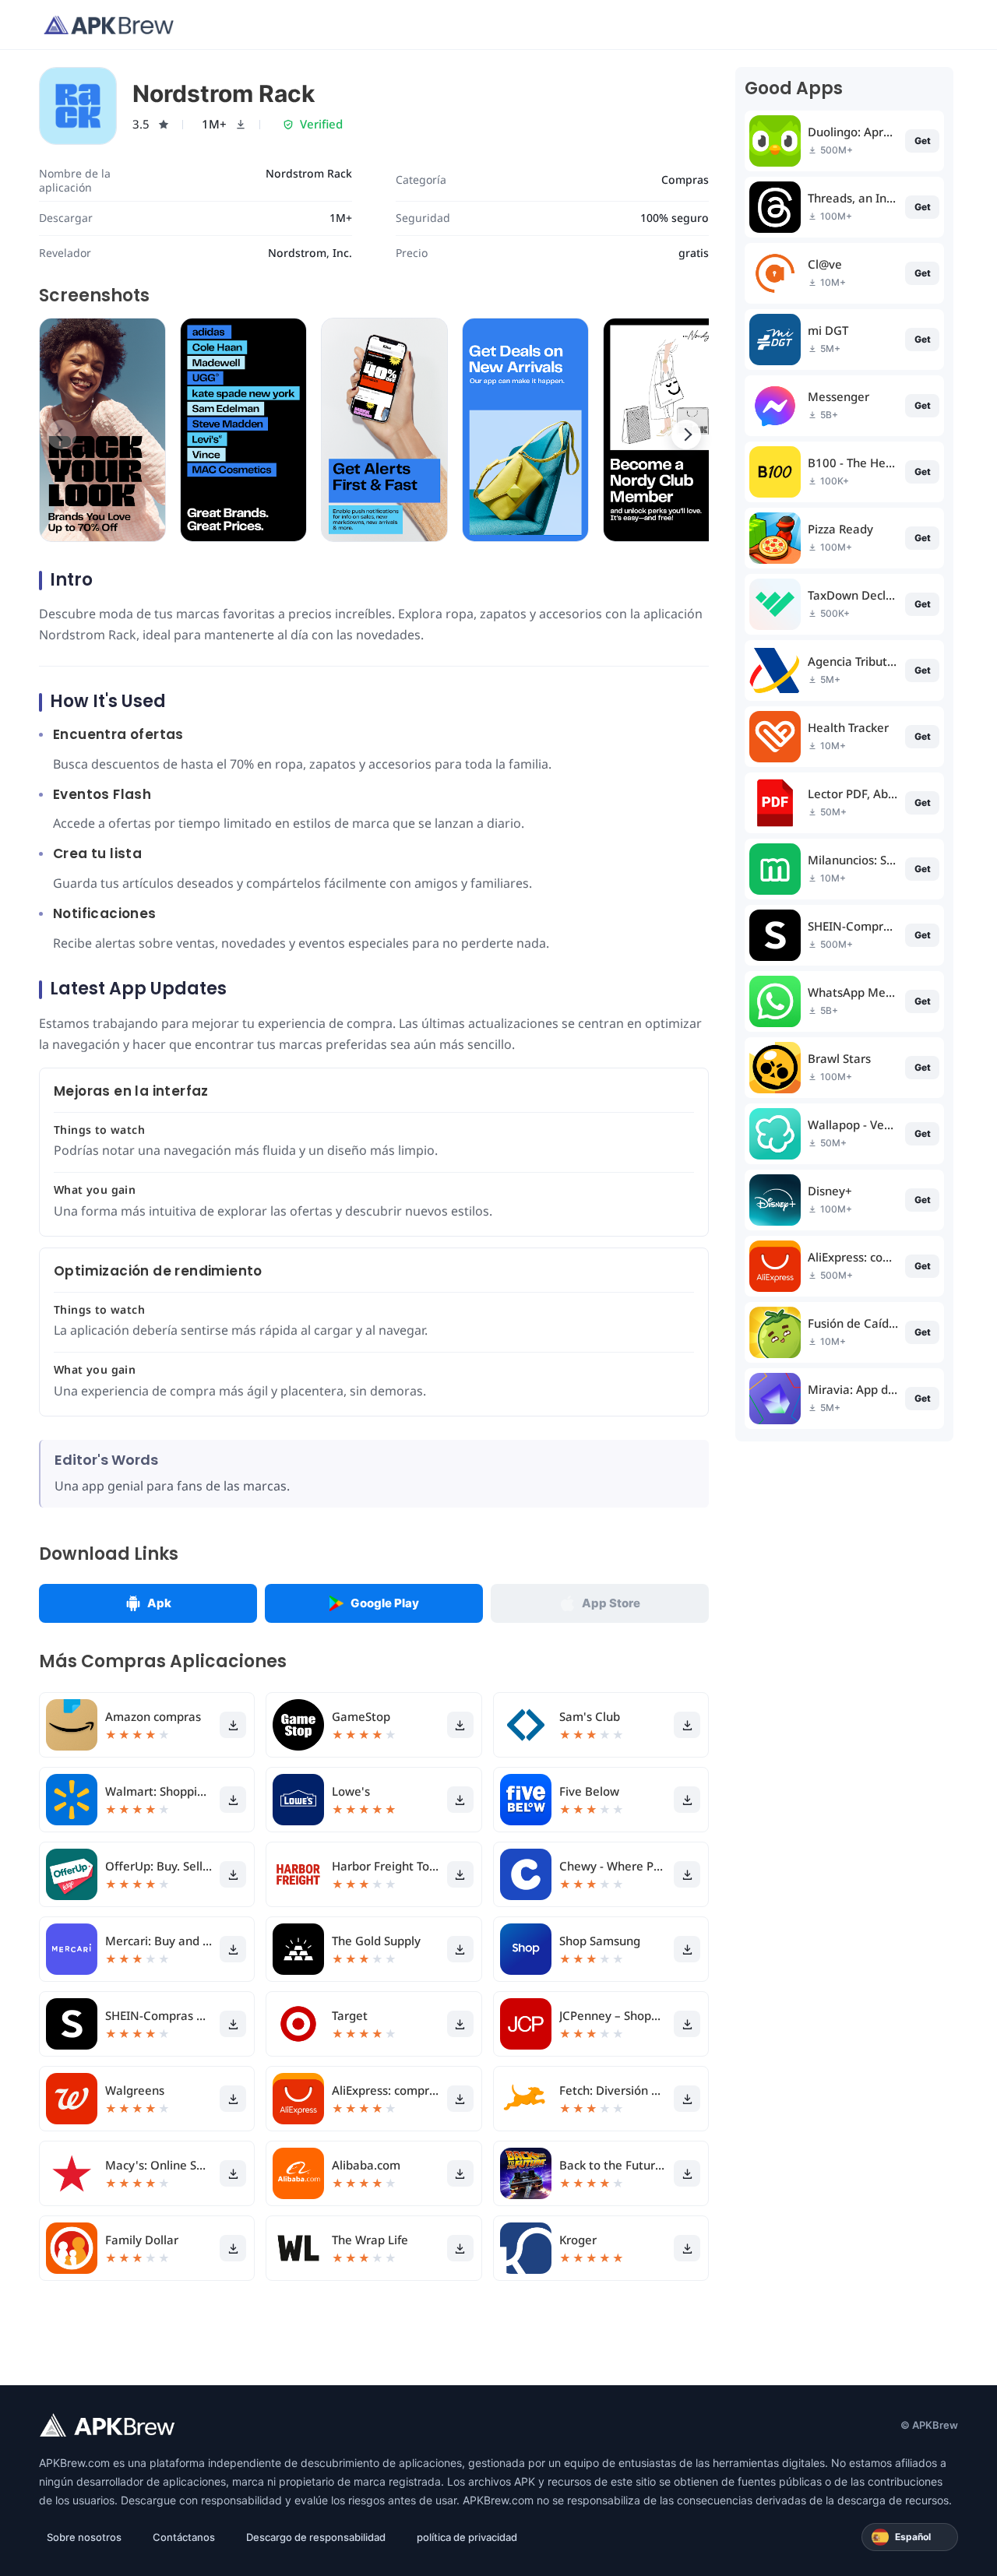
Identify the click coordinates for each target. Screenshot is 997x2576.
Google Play (385, 1603)
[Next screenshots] (686, 435)
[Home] (109, 25)
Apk (159, 1603)
